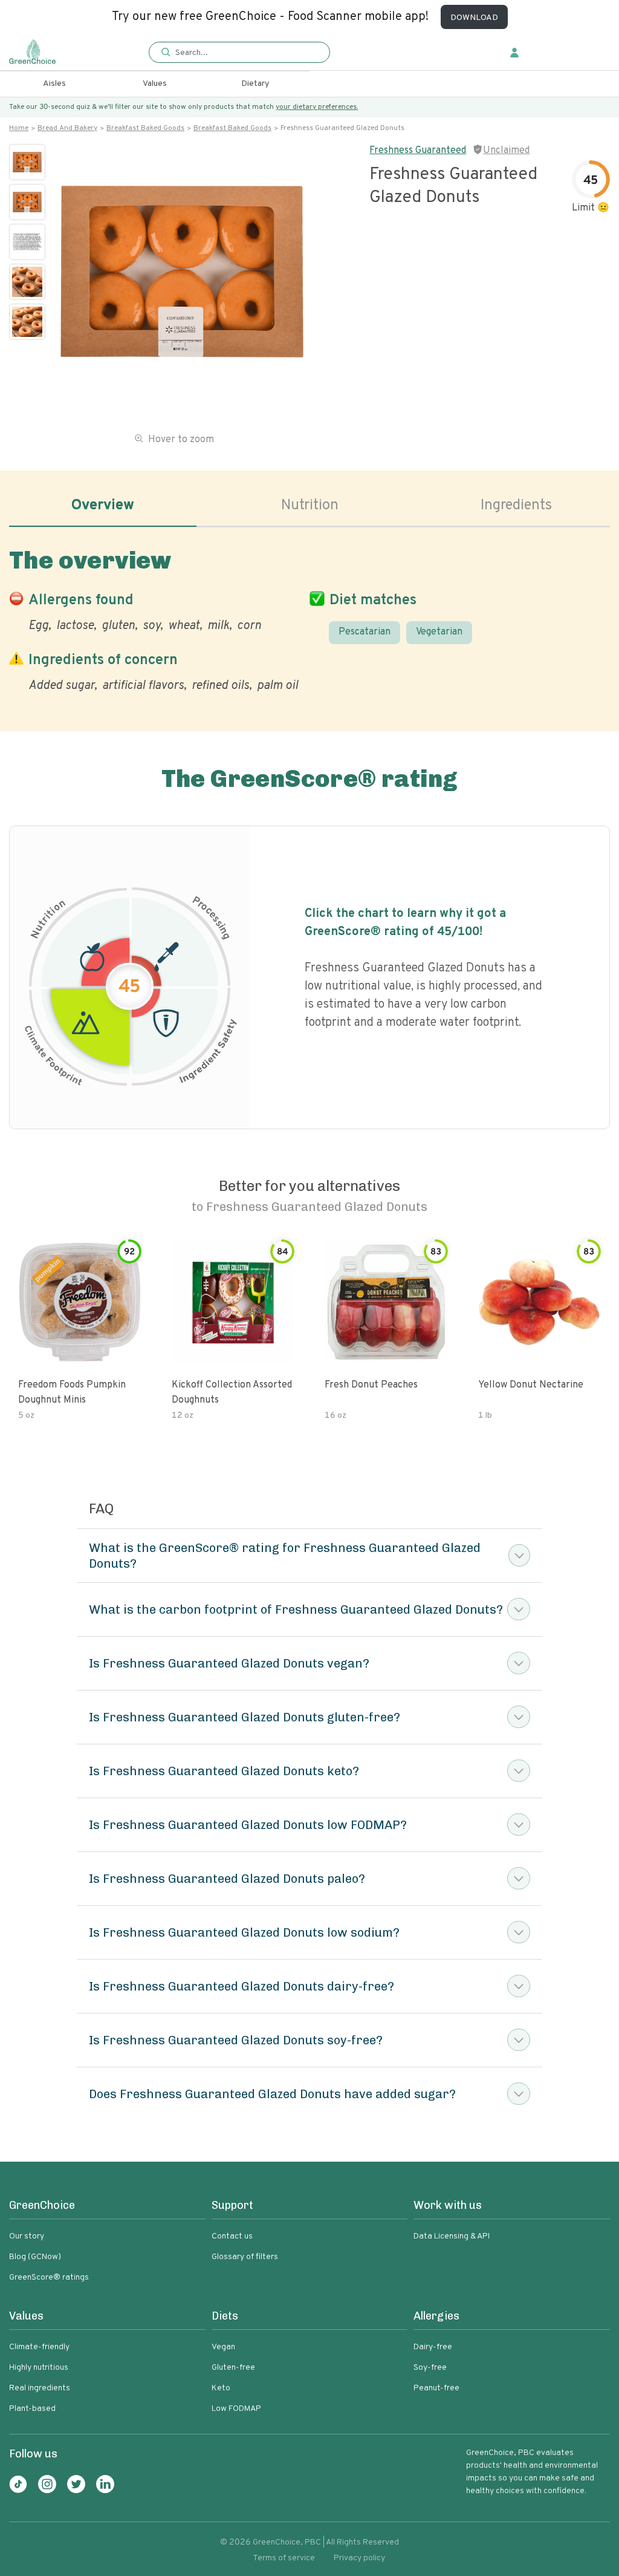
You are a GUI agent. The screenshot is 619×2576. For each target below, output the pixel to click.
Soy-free (430, 2368)
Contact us (232, 2236)
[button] (239, 53)
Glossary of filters (245, 2257)
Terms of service (284, 2558)
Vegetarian (439, 632)
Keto (221, 2388)
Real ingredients (40, 2388)
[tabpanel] (309, 618)
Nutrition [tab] (310, 506)
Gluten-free (233, 2368)
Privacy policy (359, 2558)
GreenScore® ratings (49, 2278)
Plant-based (32, 2409)
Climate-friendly (39, 2347)
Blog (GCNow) (35, 2257)
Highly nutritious (39, 2368)
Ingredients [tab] (516, 506)
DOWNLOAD (474, 18)
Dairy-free (433, 2347)
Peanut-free (436, 2388)
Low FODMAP (236, 2409)
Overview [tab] (103, 506)
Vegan (223, 2347)
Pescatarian (365, 632)
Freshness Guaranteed (418, 151)
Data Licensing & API (452, 2236)
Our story (27, 2236)
